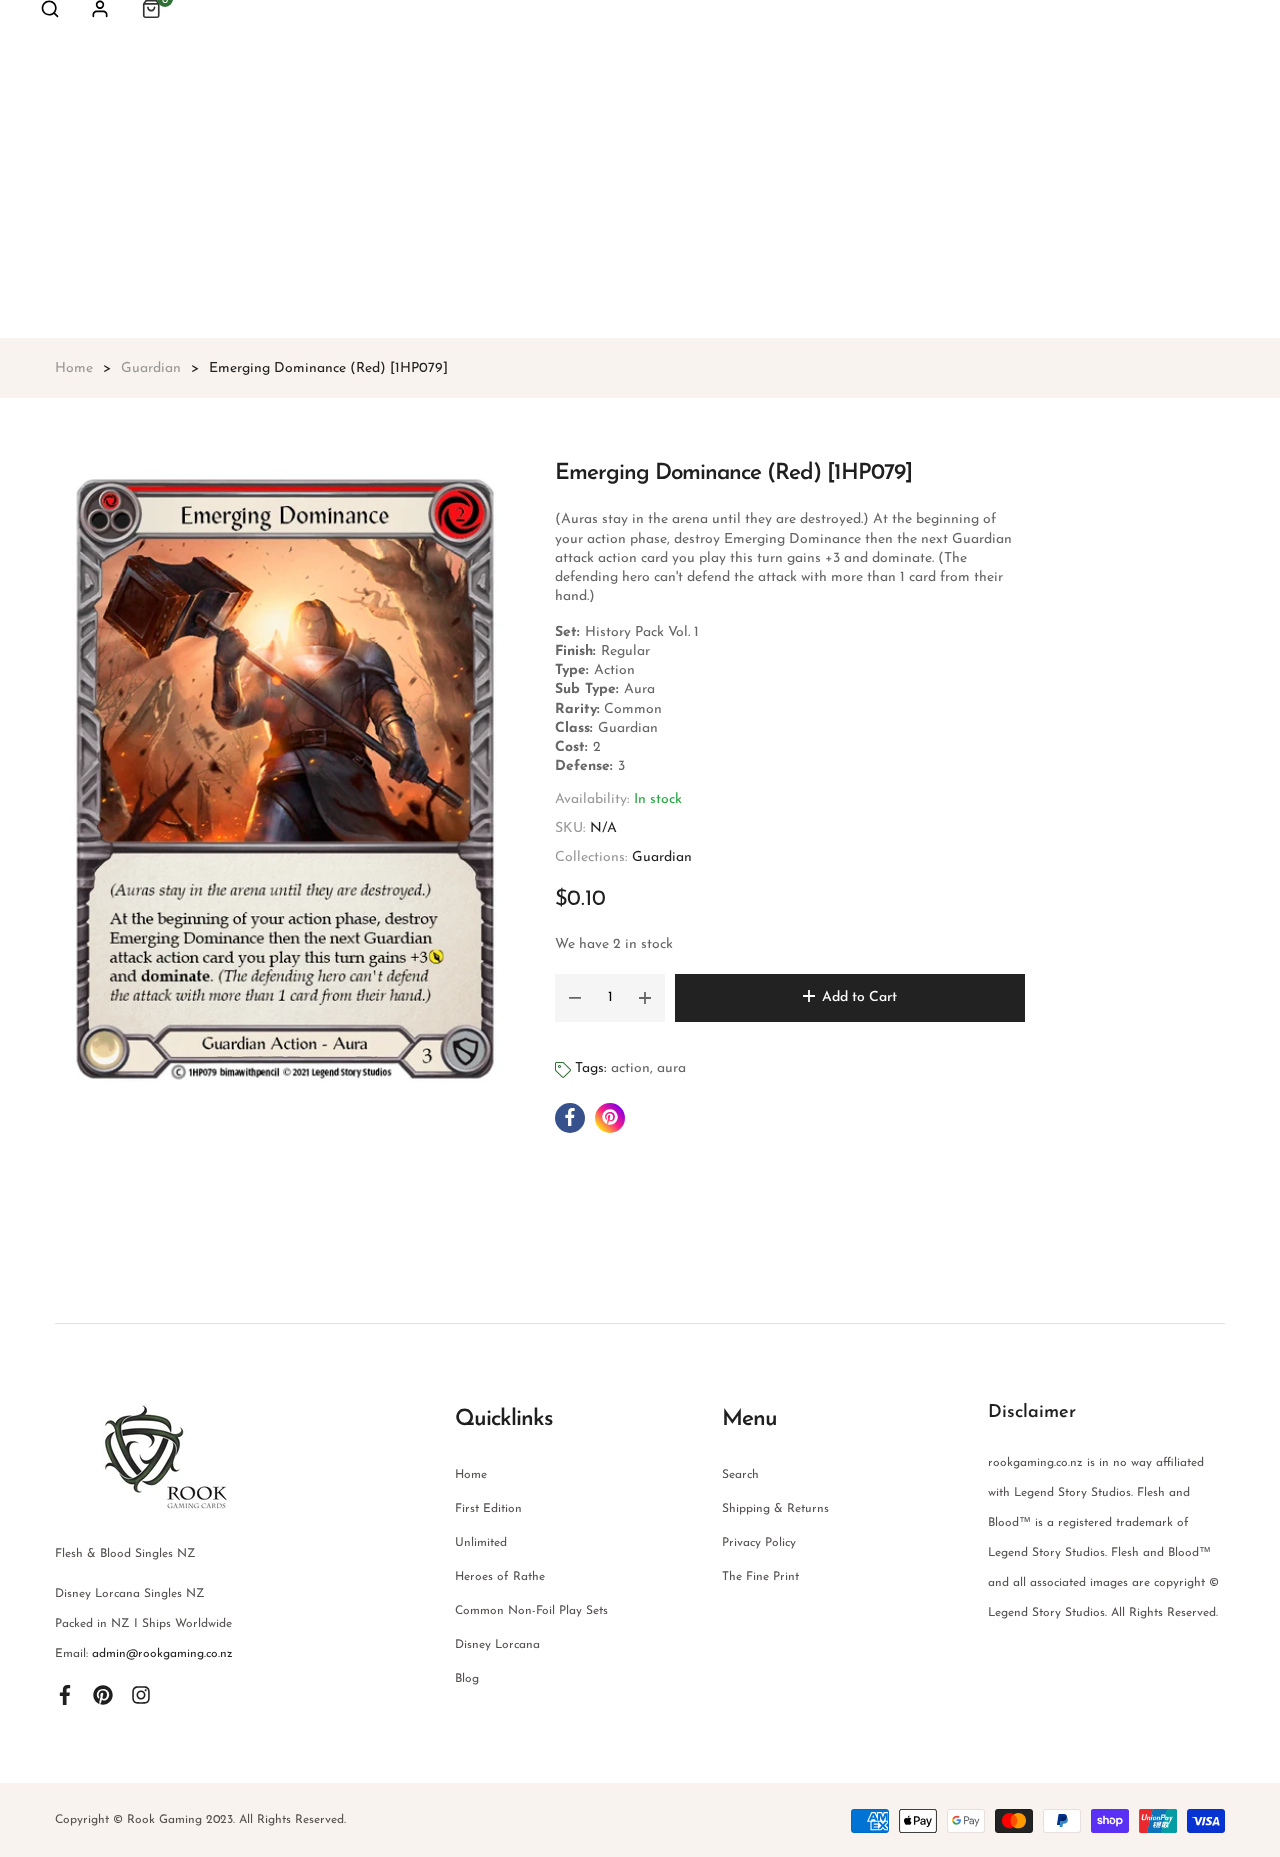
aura (671, 1068)
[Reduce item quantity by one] (575, 998)
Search (740, 1475)
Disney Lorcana (497, 1645)
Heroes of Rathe (500, 1577)
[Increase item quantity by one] (645, 998)
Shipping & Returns (775, 1509)
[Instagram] (141, 1694)
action (630, 1068)
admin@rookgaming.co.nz (162, 1654)
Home (471, 1475)
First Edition (488, 1509)
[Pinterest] (103, 1694)
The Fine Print (760, 1577)
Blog (467, 1679)
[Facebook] (65, 1694)
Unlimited (481, 1543)
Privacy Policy (759, 1543)
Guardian (662, 857)
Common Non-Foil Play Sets (531, 1611)
